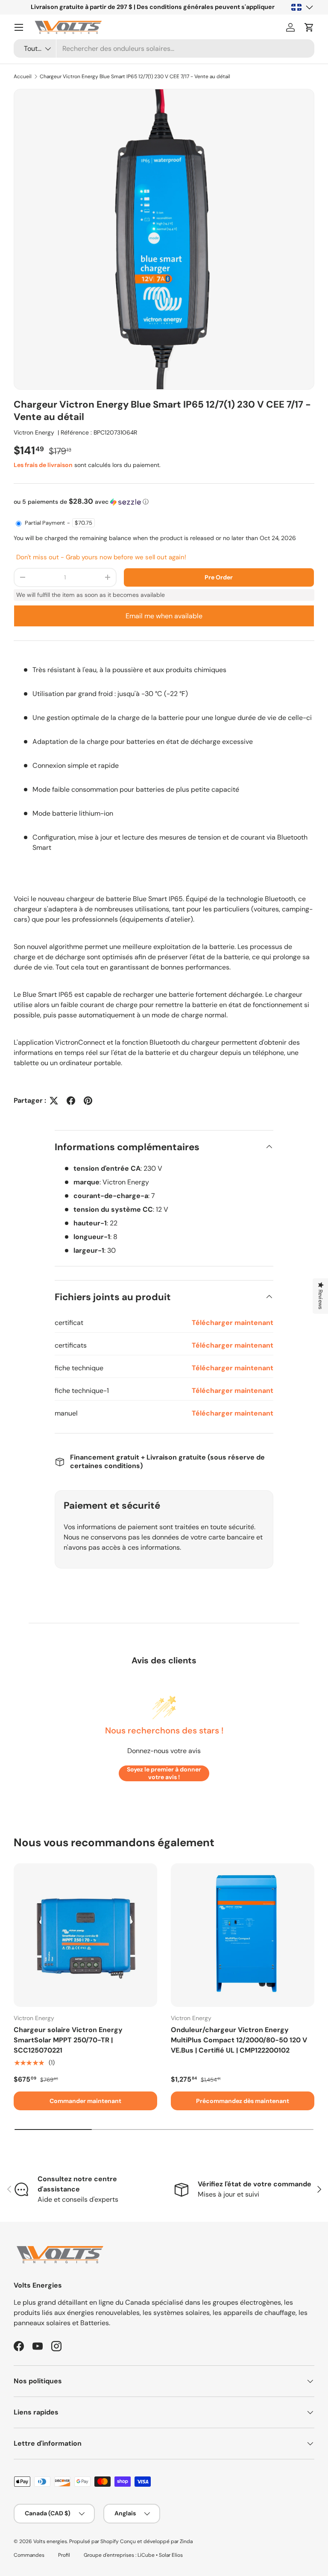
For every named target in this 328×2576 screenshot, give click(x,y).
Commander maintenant (85, 2101)
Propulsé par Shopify (94, 2541)
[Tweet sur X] (54, 1101)
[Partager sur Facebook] (71, 1101)
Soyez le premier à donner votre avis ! (164, 1773)
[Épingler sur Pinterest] (88, 1101)
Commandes (29, 2555)
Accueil (23, 76)
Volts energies (50, 2541)
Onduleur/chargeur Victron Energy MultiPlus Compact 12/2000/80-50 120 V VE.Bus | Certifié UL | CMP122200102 (239, 2040)
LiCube (146, 2555)
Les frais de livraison (43, 465)
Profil (64, 2555)
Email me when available (164, 616)
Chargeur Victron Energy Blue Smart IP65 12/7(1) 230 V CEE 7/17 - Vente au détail (135, 76)
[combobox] (164, 48)
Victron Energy (34, 432)
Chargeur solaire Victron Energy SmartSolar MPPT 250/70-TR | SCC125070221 (68, 2040)
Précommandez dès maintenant (243, 2101)
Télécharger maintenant (233, 1323)
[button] (309, 27)
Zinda (186, 2541)
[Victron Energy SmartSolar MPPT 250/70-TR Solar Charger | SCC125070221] (85, 1935)
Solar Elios (171, 2555)
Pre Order (219, 577)
